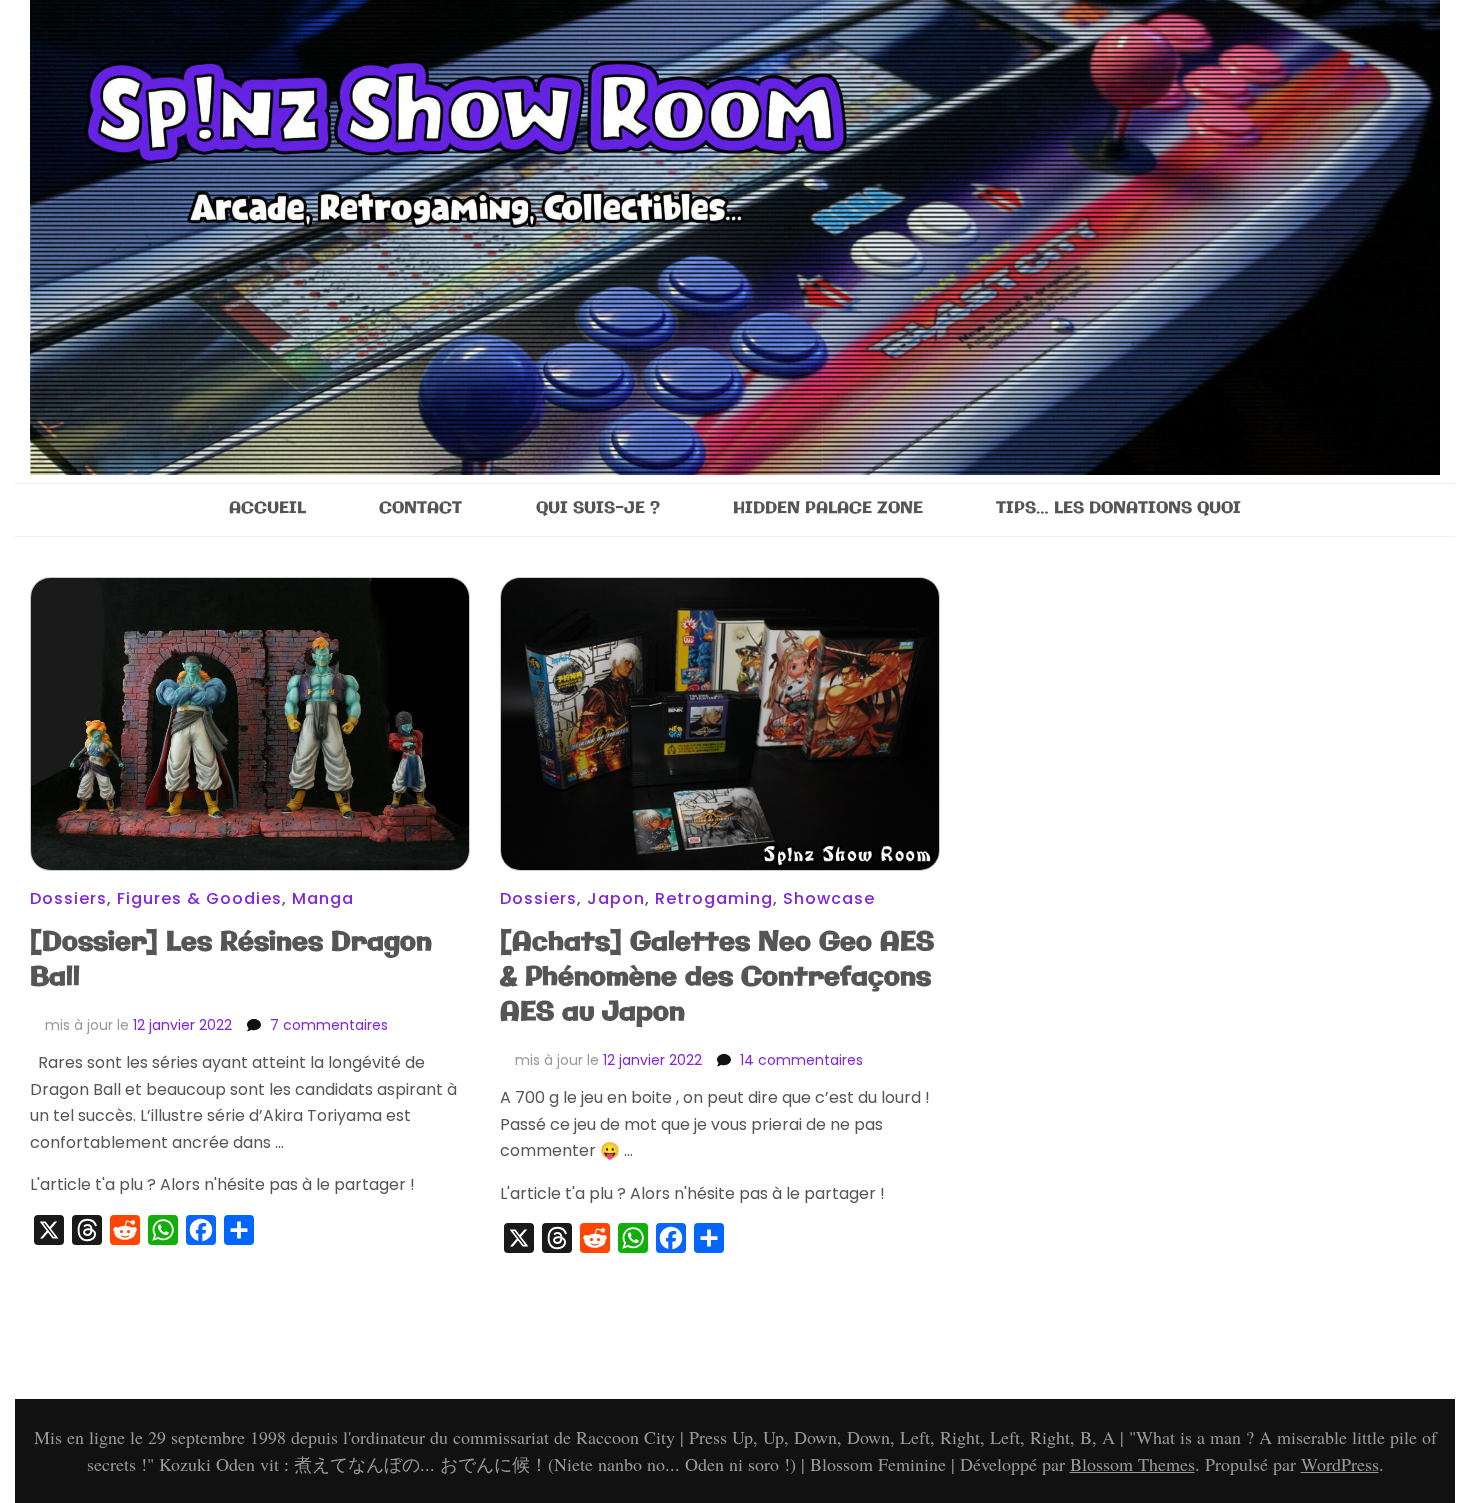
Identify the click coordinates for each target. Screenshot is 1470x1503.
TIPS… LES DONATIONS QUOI (1118, 508)
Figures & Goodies (199, 898)
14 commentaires (801, 1060)
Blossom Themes (1132, 1464)
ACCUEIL (267, 508)
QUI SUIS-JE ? (598, 508)
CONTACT (420, 508)
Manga (323, 898)
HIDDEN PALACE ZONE (828, 508)
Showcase (829, 898)
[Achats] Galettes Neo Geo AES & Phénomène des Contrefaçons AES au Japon (717, 977)
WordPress (1340, 1464)
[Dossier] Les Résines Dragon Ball (231, 960)
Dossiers (68, 898)
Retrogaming (714, 898)
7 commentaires (329, 1025)
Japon (616, 898)
